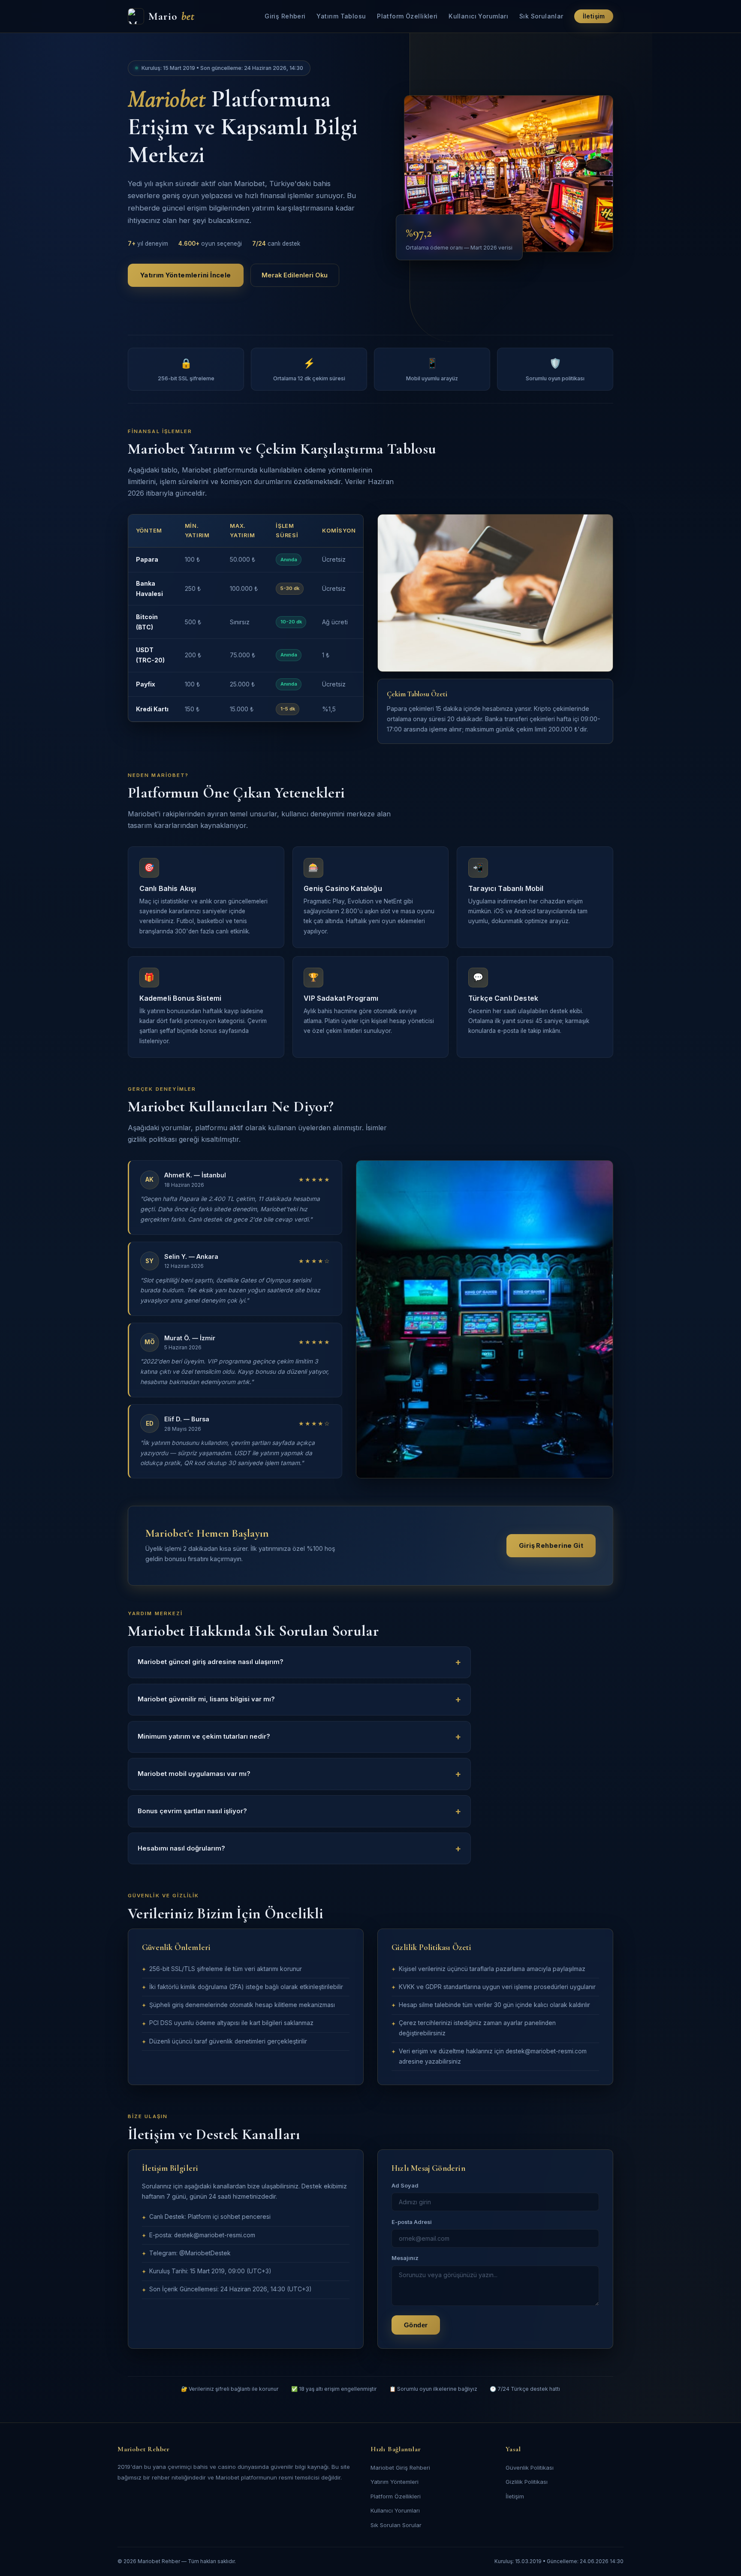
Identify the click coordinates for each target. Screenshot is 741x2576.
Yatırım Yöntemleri (395, 2482)
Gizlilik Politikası (527, 2482)
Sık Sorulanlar (541, 16)
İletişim (594, 16)
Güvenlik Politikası (530, 2468)
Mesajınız (405, 2258)
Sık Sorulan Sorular (396, 2525)
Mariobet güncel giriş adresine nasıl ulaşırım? (211, 1662)
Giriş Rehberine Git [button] (551, 1546)
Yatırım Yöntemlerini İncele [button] (186, 275)
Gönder (416, 2325)
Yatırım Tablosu (341, 16)
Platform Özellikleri (407, 16)
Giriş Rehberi (285, 16)
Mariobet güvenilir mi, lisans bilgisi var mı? (206, 1699)
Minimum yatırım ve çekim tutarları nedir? (204, 1736)
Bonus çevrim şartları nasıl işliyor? (192, 1811)
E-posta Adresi (412, 2222)
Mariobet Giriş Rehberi (400, 2468)
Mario (172, 16)
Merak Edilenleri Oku (295, 275)
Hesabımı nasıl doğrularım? (181, 1848)
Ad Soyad (405, 2186)
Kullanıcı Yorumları (478, 16)
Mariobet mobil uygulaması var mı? (194, 1774)
